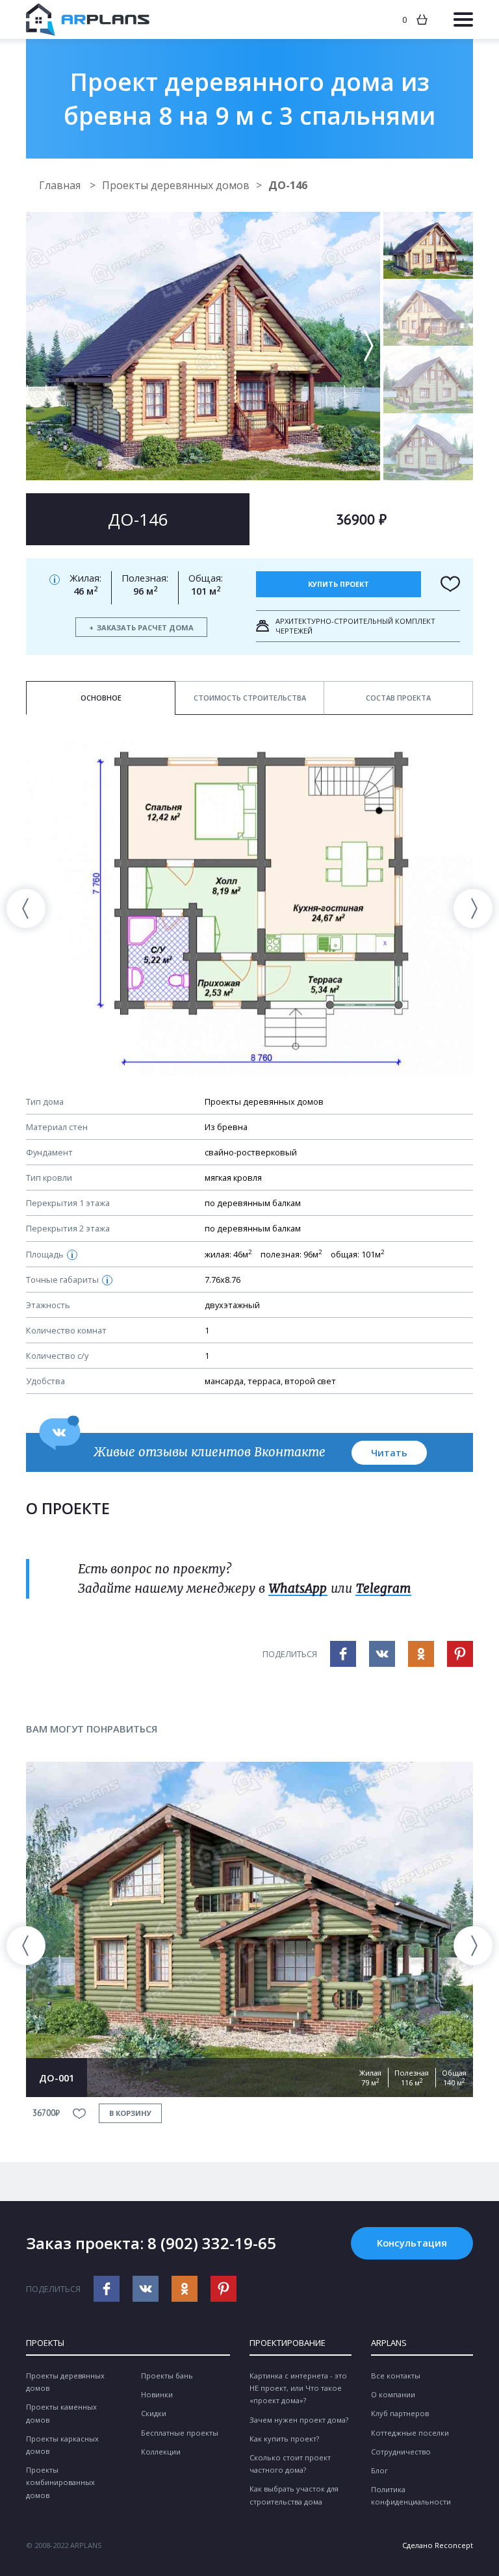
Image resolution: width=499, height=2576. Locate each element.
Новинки (157, 2394)
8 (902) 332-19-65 (212, 2243)
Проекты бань (167, 2376)
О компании (393, 2394)
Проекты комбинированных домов (60, 2482)
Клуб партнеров (400, 2413)
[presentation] (26, 908)
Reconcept (454, 2545)
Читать (389, 1452)
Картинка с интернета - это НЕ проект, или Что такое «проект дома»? (298, 2388)
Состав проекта (398, 698)
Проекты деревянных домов (176, 185)
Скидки (154, 2413)
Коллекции (161, 2452)
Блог (379, 2470)
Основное (101, 698)
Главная (61, 185)
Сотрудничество (401, 2452)
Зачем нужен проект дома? (299, 2420)
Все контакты (396, 2376)
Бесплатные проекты (180, 2433)
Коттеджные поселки (410, 2433)
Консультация (412, 2243)
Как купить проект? (284, 2439)
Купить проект (339, 584)
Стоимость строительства (250, 698)
